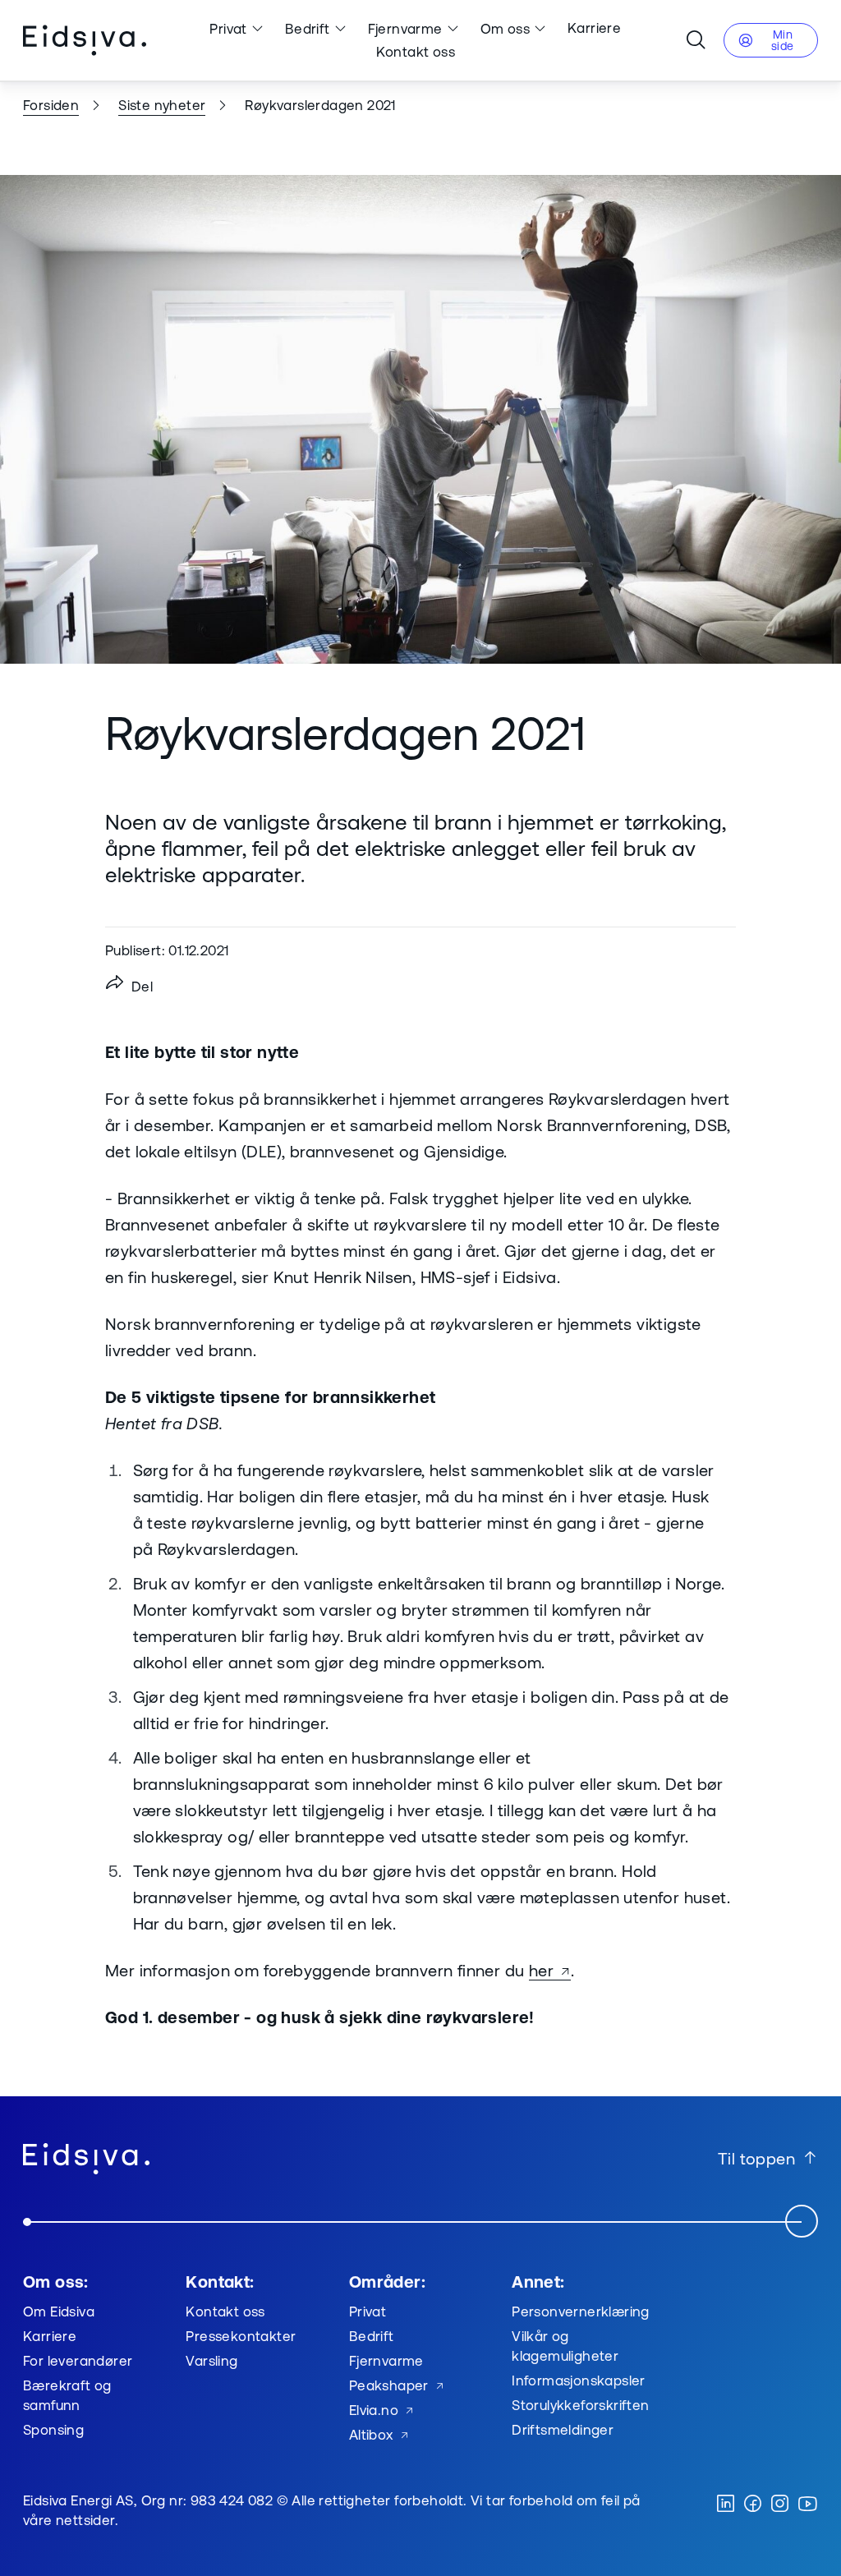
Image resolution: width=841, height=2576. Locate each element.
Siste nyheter (162, 105)
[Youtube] (807, 2505)
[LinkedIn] (726, 2505)
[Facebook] (753, 2505)
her (541, 1970)
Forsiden (51, 105)
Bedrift (308, 28)
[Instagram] (780, 2505)
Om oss (505, 28)
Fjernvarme (405, 28)
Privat (228, 28)
